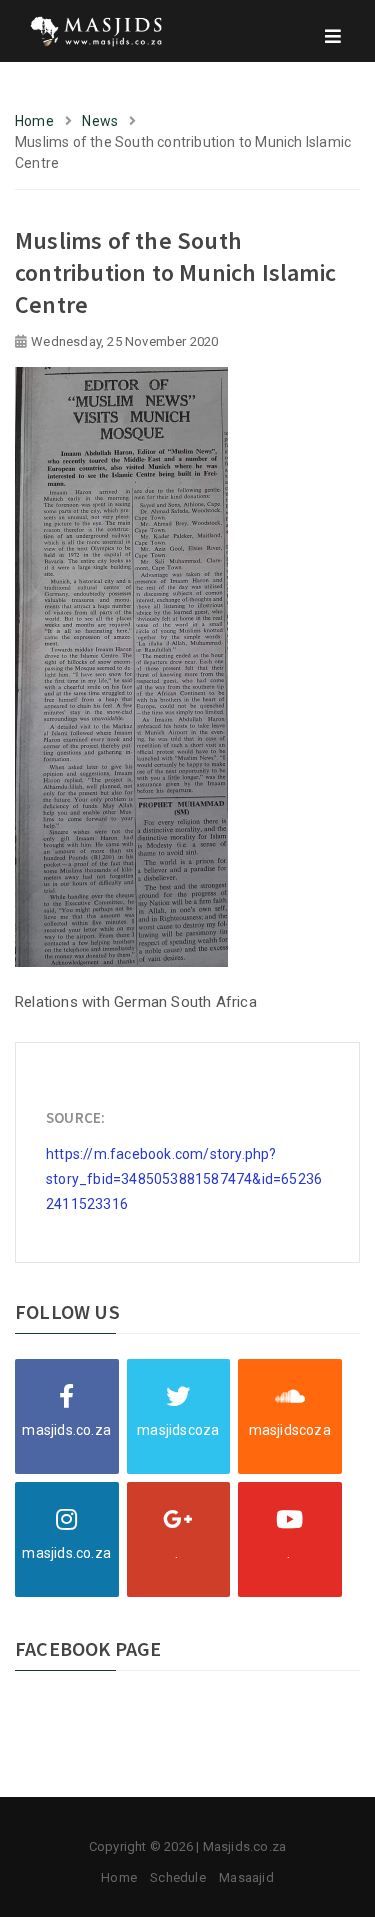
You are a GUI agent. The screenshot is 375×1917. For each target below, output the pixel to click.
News (100, 121)
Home (34, 121)
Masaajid (246, 1877)
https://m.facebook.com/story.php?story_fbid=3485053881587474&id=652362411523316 (184, 1179)
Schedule (178, 1877)
